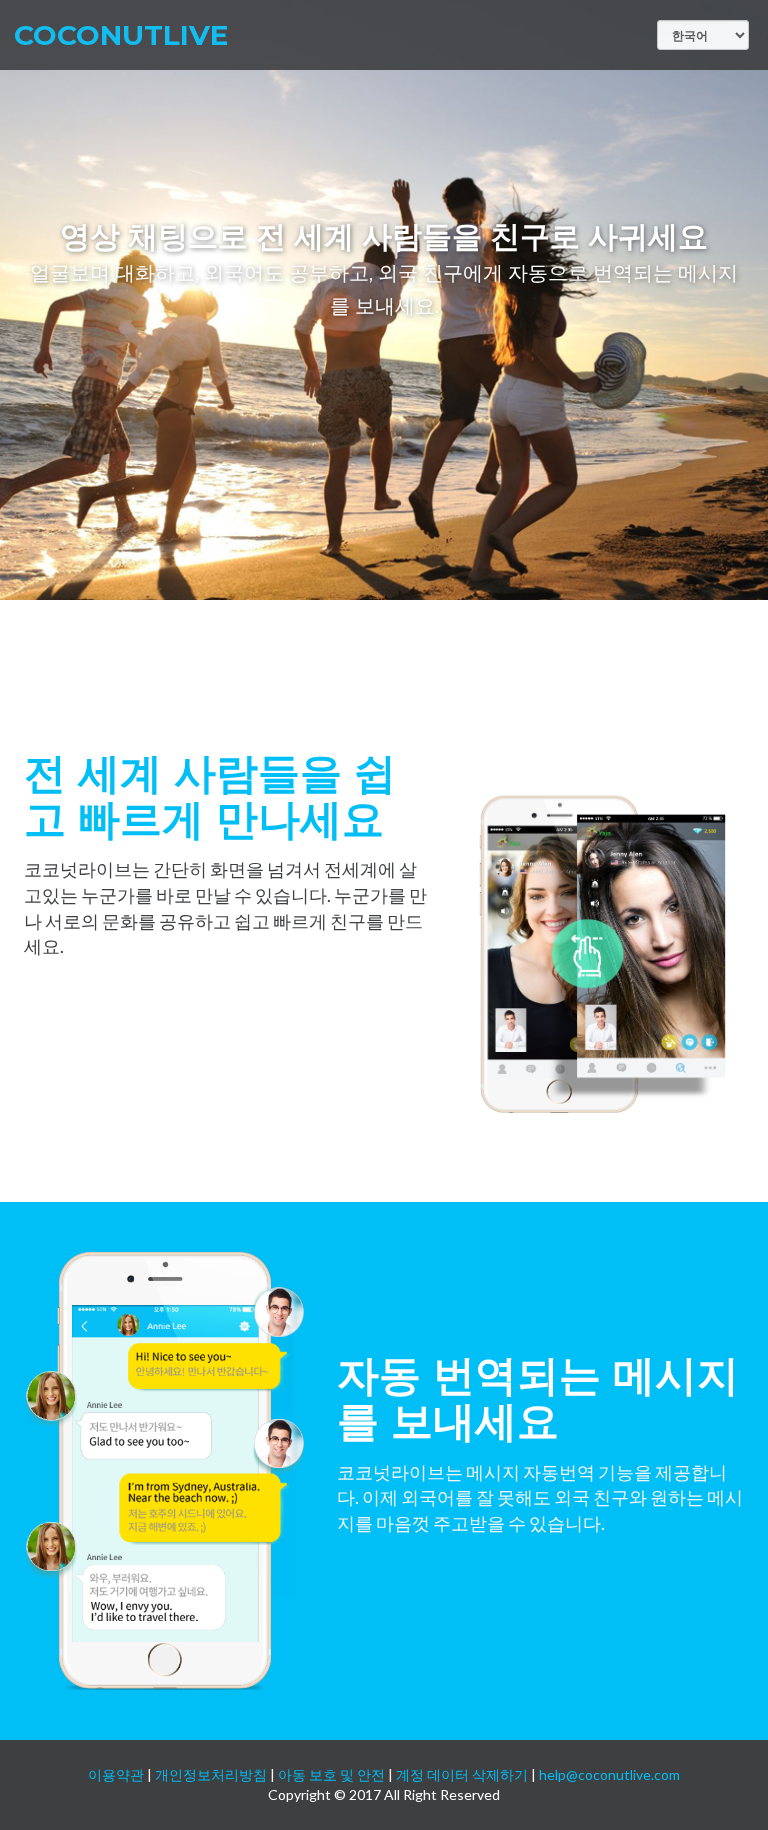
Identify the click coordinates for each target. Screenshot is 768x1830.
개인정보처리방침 (211, 1774)
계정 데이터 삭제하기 (462, 1774)
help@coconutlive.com (609, 1774)
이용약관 (116, 1774)
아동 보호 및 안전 (331, 1774)
